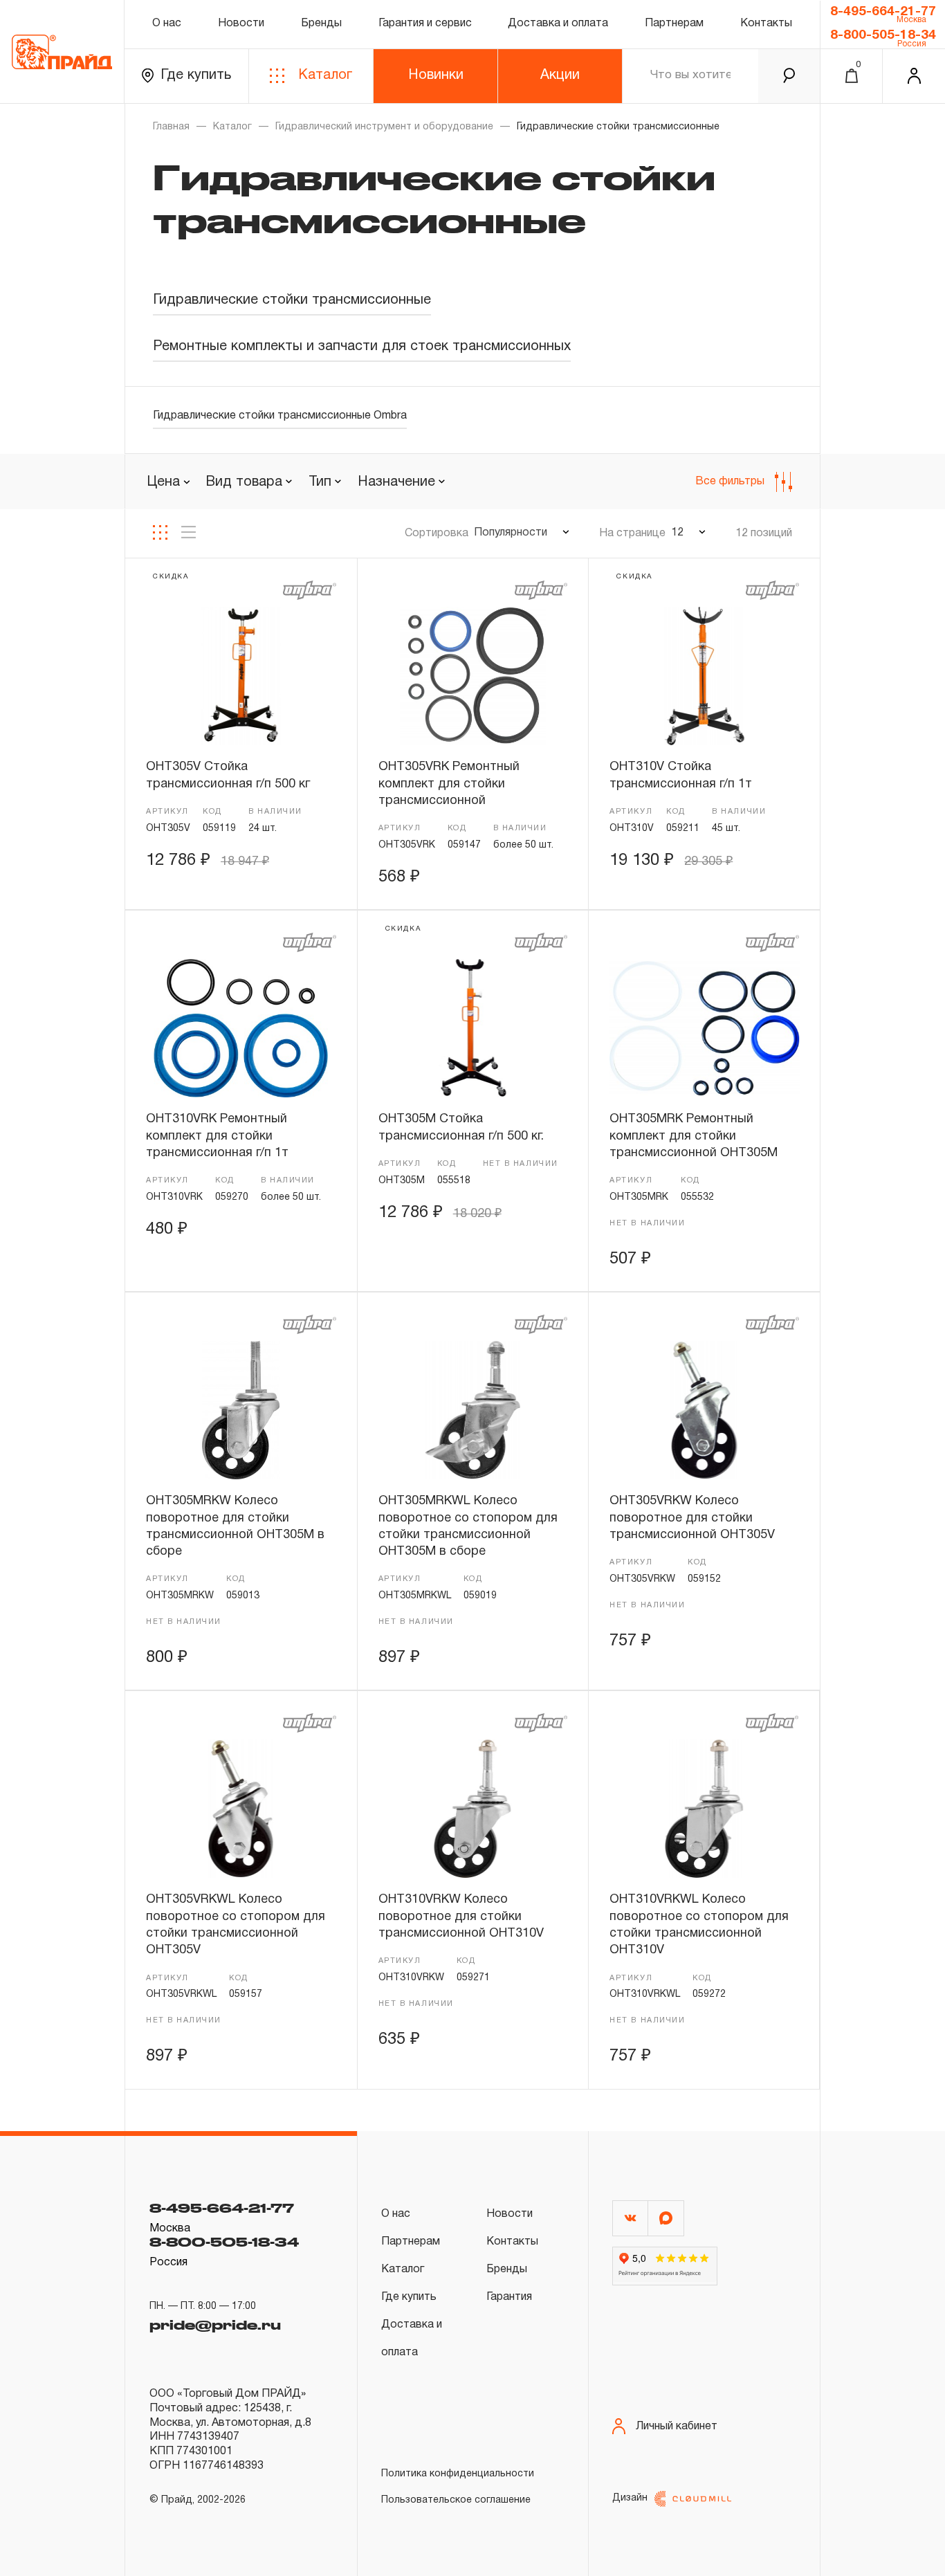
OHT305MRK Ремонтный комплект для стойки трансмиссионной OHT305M (694, 1136)
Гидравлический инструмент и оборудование (384, 127)
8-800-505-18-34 (883, 35)
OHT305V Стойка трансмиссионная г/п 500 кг (228, 775)
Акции (560, 75)
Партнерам (674, 24)
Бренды (321, 24)
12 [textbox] (677, 533)
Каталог (325, 75)
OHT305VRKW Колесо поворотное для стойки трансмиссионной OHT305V (692, 1518)
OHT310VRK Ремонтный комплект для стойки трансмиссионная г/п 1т (217, 1136)
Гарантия (509, 2297)
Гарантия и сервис (425, 24)
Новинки (436, 75)
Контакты (766, 24)
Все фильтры (730, 482)
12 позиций (764, 533)
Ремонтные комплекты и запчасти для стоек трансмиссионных (362, 347)
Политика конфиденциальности (458, 2474)
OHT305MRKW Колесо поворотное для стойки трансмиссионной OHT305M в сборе (235, 1526)
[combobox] (249, 482)
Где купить (196, 75)
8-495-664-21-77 (883, 12)
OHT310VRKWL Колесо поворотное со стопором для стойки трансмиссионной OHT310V (699, 1925)
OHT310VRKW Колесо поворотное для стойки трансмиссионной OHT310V (461, 1917)
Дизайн (630, 2498)
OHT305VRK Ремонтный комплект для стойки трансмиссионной (449, 784)
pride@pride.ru (215, 2325)
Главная (171, 127)
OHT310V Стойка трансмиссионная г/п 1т (681, 775)
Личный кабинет (677, 2427)
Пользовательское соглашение (456, 2500)
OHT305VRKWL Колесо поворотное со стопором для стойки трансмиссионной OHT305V (236, 1925)
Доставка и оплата (558, 24)
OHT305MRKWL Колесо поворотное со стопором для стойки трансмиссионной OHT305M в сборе (468, 1526)
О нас (167, 24)
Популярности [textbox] (511, 533)
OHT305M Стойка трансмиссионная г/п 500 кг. (461, 1127)
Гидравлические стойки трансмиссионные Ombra (280, 416)
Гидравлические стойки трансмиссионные (292, 300)
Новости (241, 24)
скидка (171, 577)
